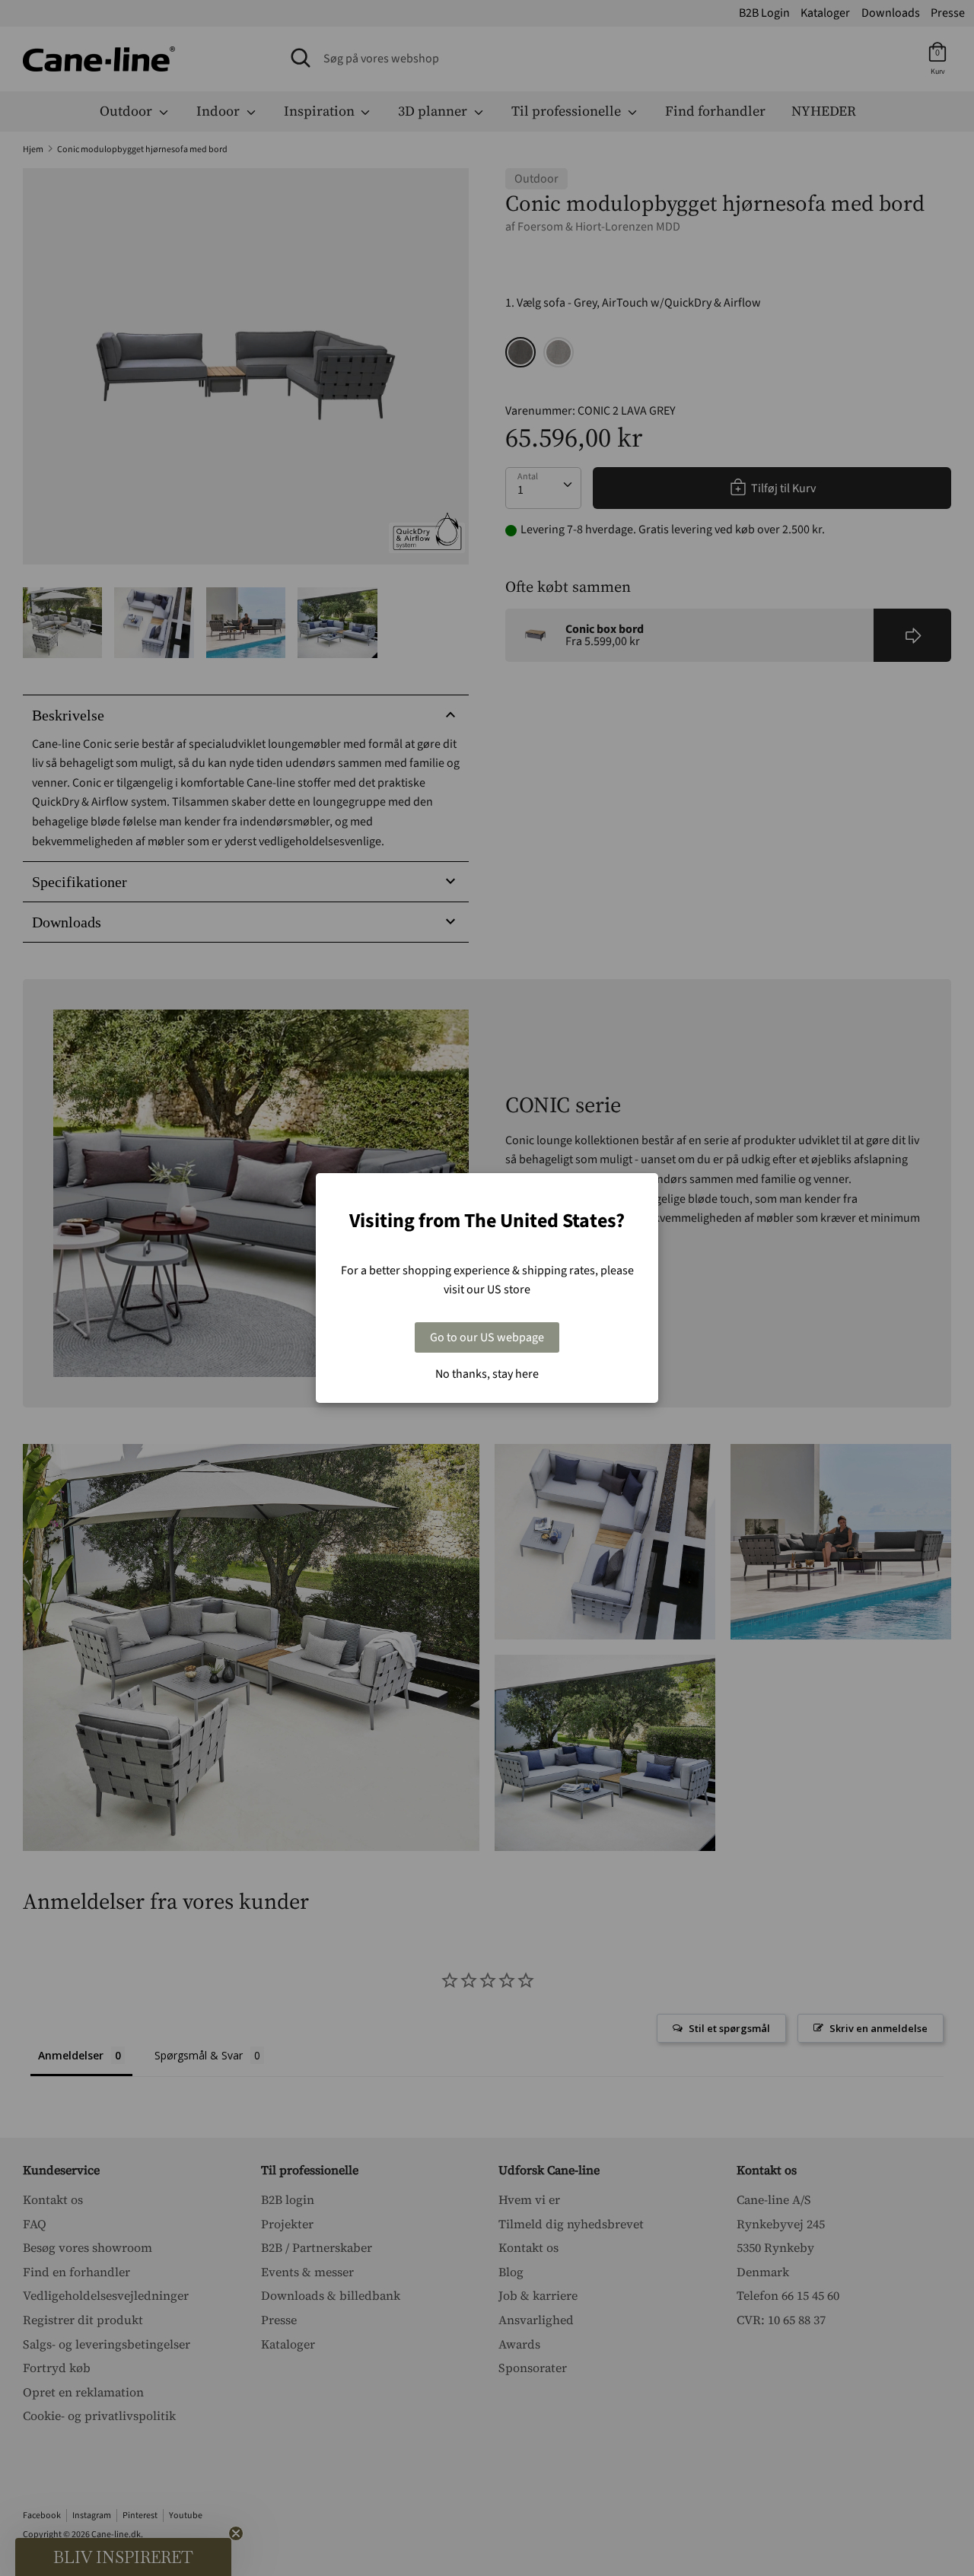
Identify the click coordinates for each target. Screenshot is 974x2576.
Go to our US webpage (487, 1337)
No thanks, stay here (487, 1374)
